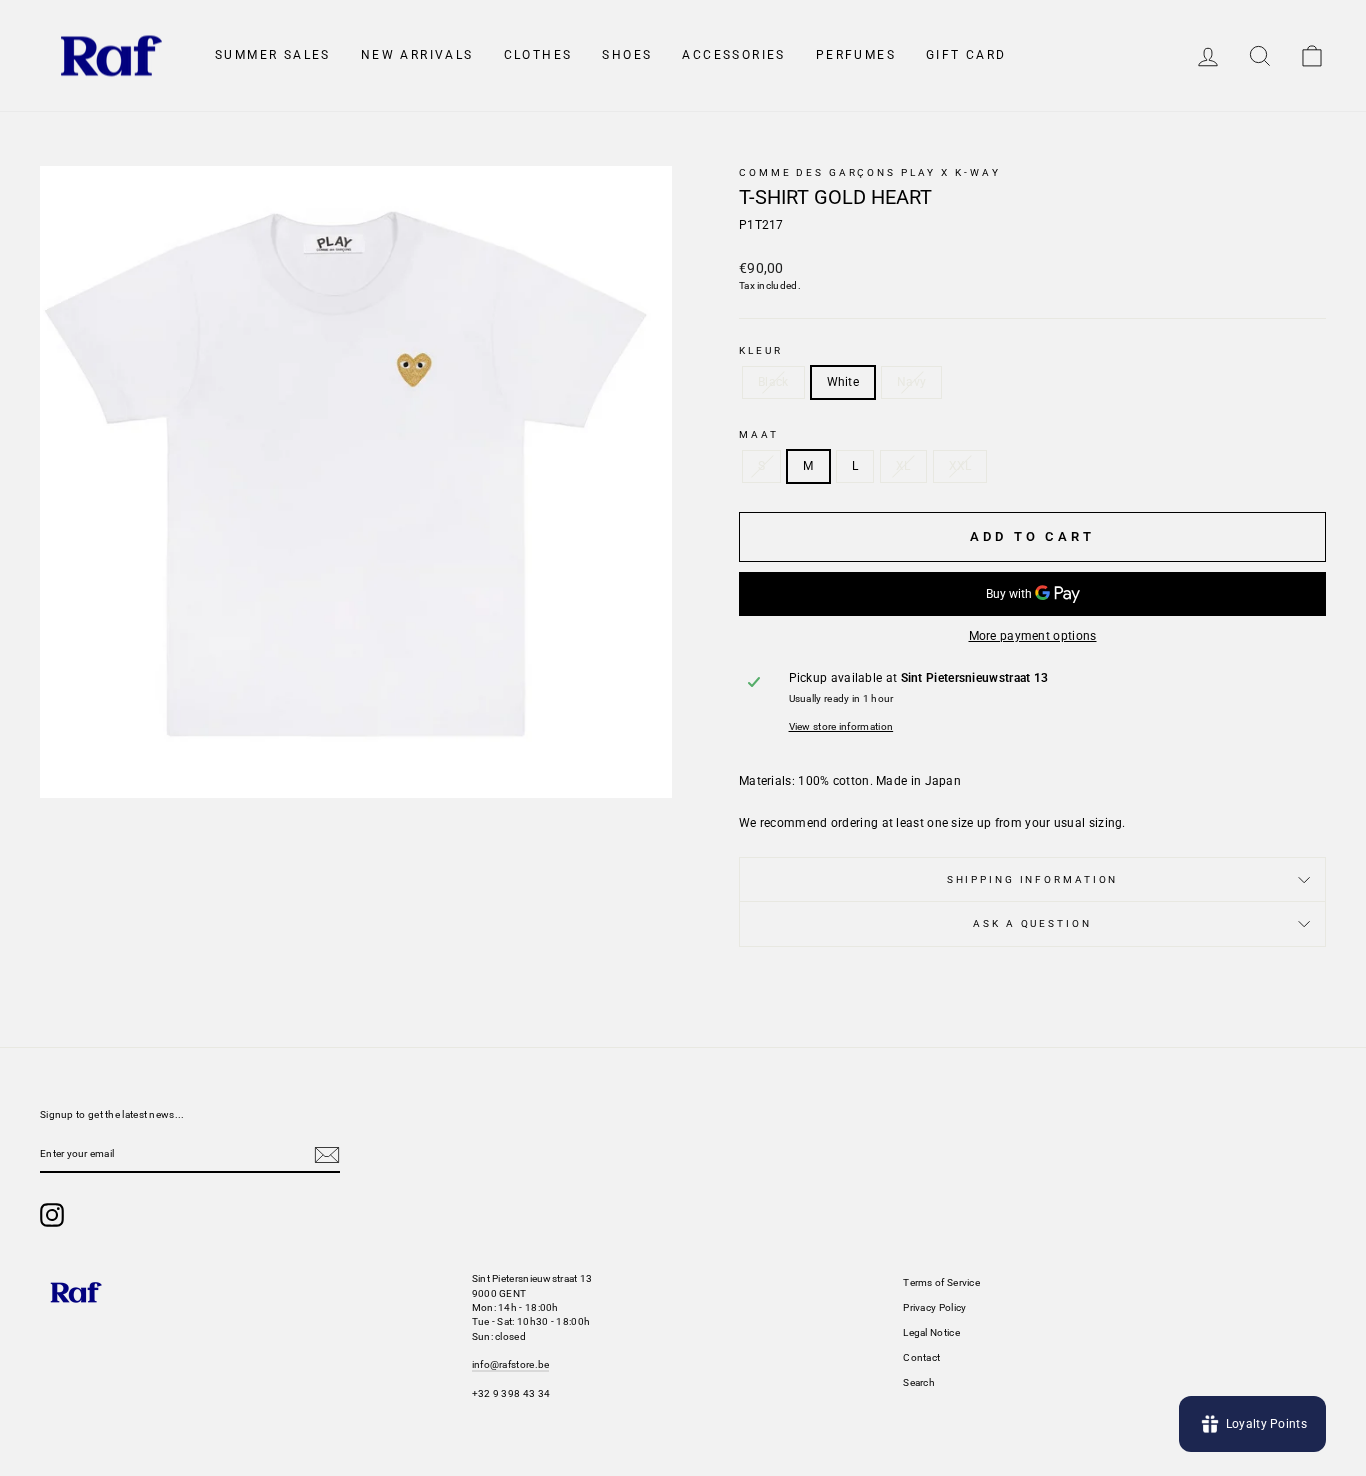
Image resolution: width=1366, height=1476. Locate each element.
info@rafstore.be (511, 1364)
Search (919, 1382)
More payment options (1033, 636)
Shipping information (1033, 879)
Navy (911, 382)
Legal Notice (931, 1332)
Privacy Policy (934, 1307)
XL (903, 466)
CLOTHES (538, 55)
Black (773, 382)
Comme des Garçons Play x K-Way (869, 172)
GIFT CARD (966, 55)
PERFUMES (856, 55)
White (843, 382)
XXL (960, 466)
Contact (921, 1357)
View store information (841, 726)
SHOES (627, 55)
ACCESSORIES (733, 55)
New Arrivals (417, 55)
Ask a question (1032, 923)
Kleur (760, 350)
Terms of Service (941, 1282)
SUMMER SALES (273, 55)
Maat (759, 434)
